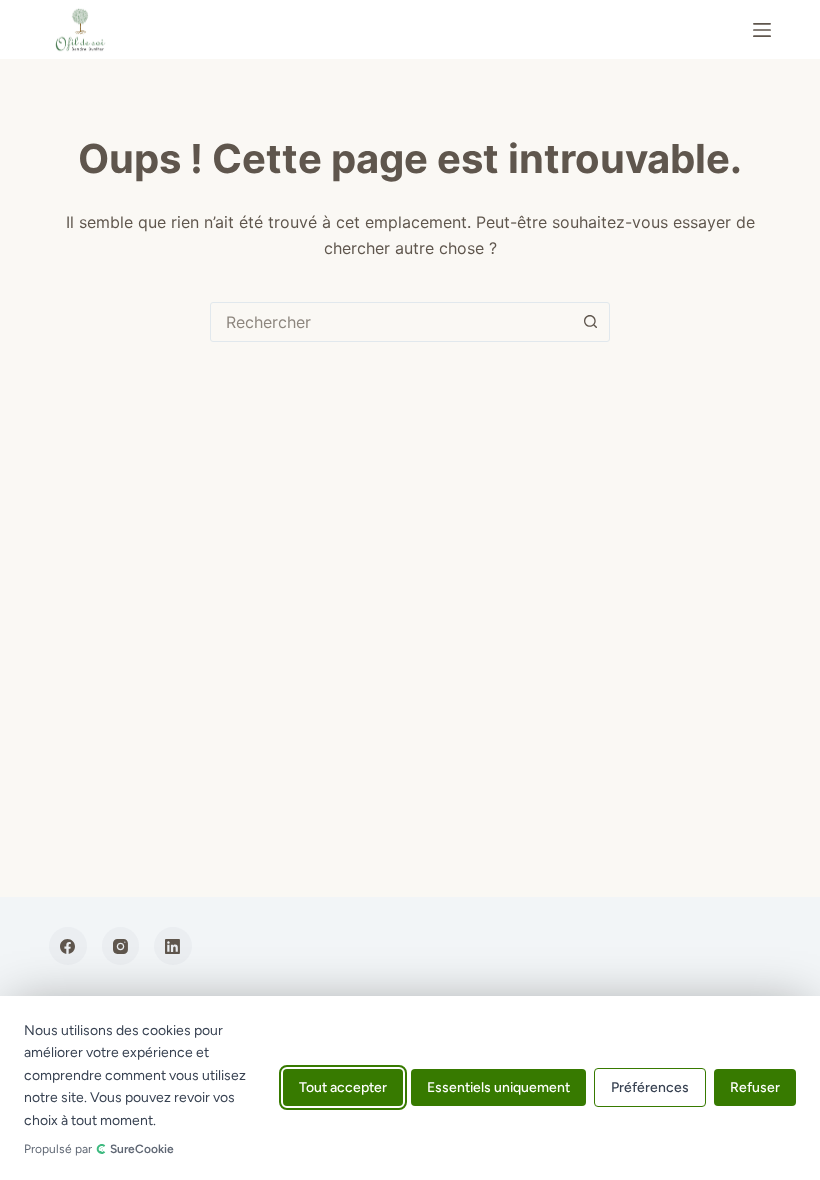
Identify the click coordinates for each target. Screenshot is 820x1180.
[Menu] (762, 30)
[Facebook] (68, 946)
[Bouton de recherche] (590, 322)
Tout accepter (343, 1088)
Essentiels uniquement (498, 1088)
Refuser (755, 1088)
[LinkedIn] (173, 946)
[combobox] (391, 322)
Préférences (650, 1088)
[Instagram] (121, 946)
